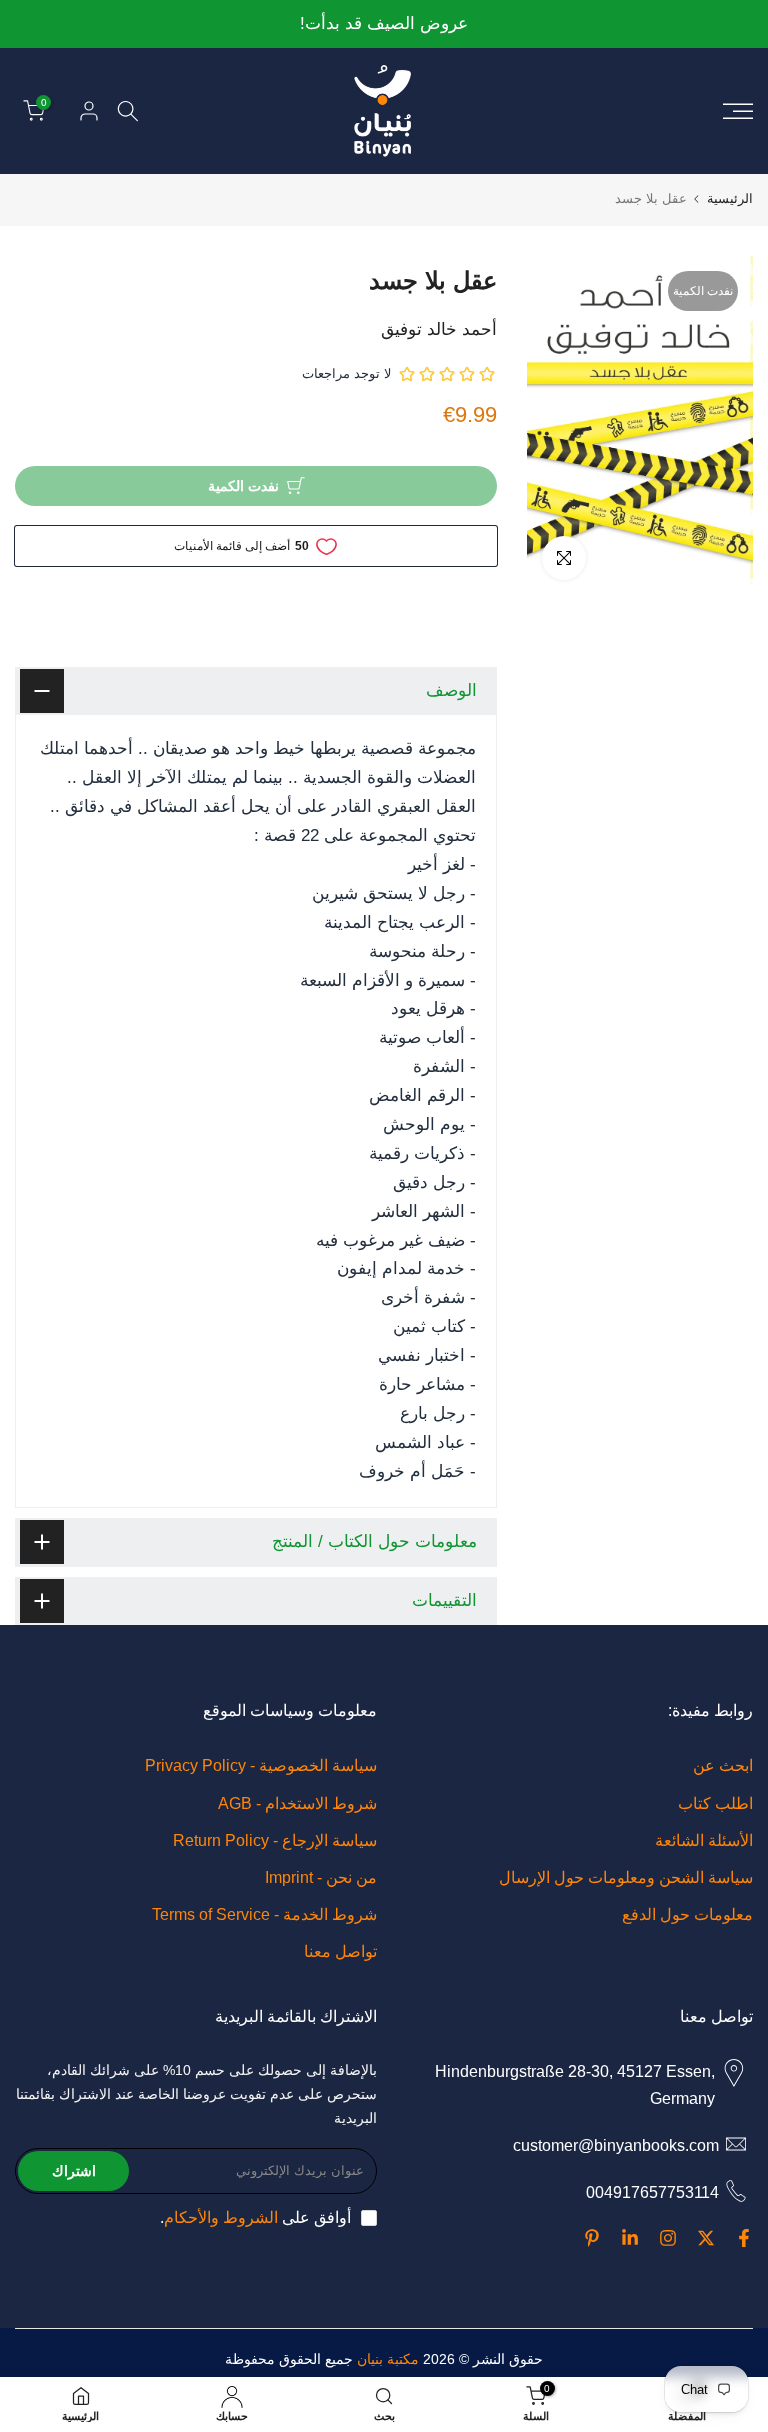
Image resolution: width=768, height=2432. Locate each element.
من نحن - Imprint (321, 1877)
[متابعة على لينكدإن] (630, 2238)
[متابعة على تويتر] (706, 2238)
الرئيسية (730, 198)
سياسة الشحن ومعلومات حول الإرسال (626, 1877)
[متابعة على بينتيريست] (592, 2238)
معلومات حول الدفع (687, 1914)
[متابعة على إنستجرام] (668, 2238)
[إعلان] (384, 24)
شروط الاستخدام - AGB (297, 1803)
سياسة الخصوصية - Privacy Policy (261, 1765)
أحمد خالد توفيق (439, 329)
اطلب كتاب (715, 1803)
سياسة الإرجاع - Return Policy (275, 1840)
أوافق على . (255, 2217)
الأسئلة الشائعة (704, 1840)
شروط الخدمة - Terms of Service (264, 1914)
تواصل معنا (340, 1951)
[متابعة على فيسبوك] (744, 2238)
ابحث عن (723, 1765)
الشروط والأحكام (221, 2217)
